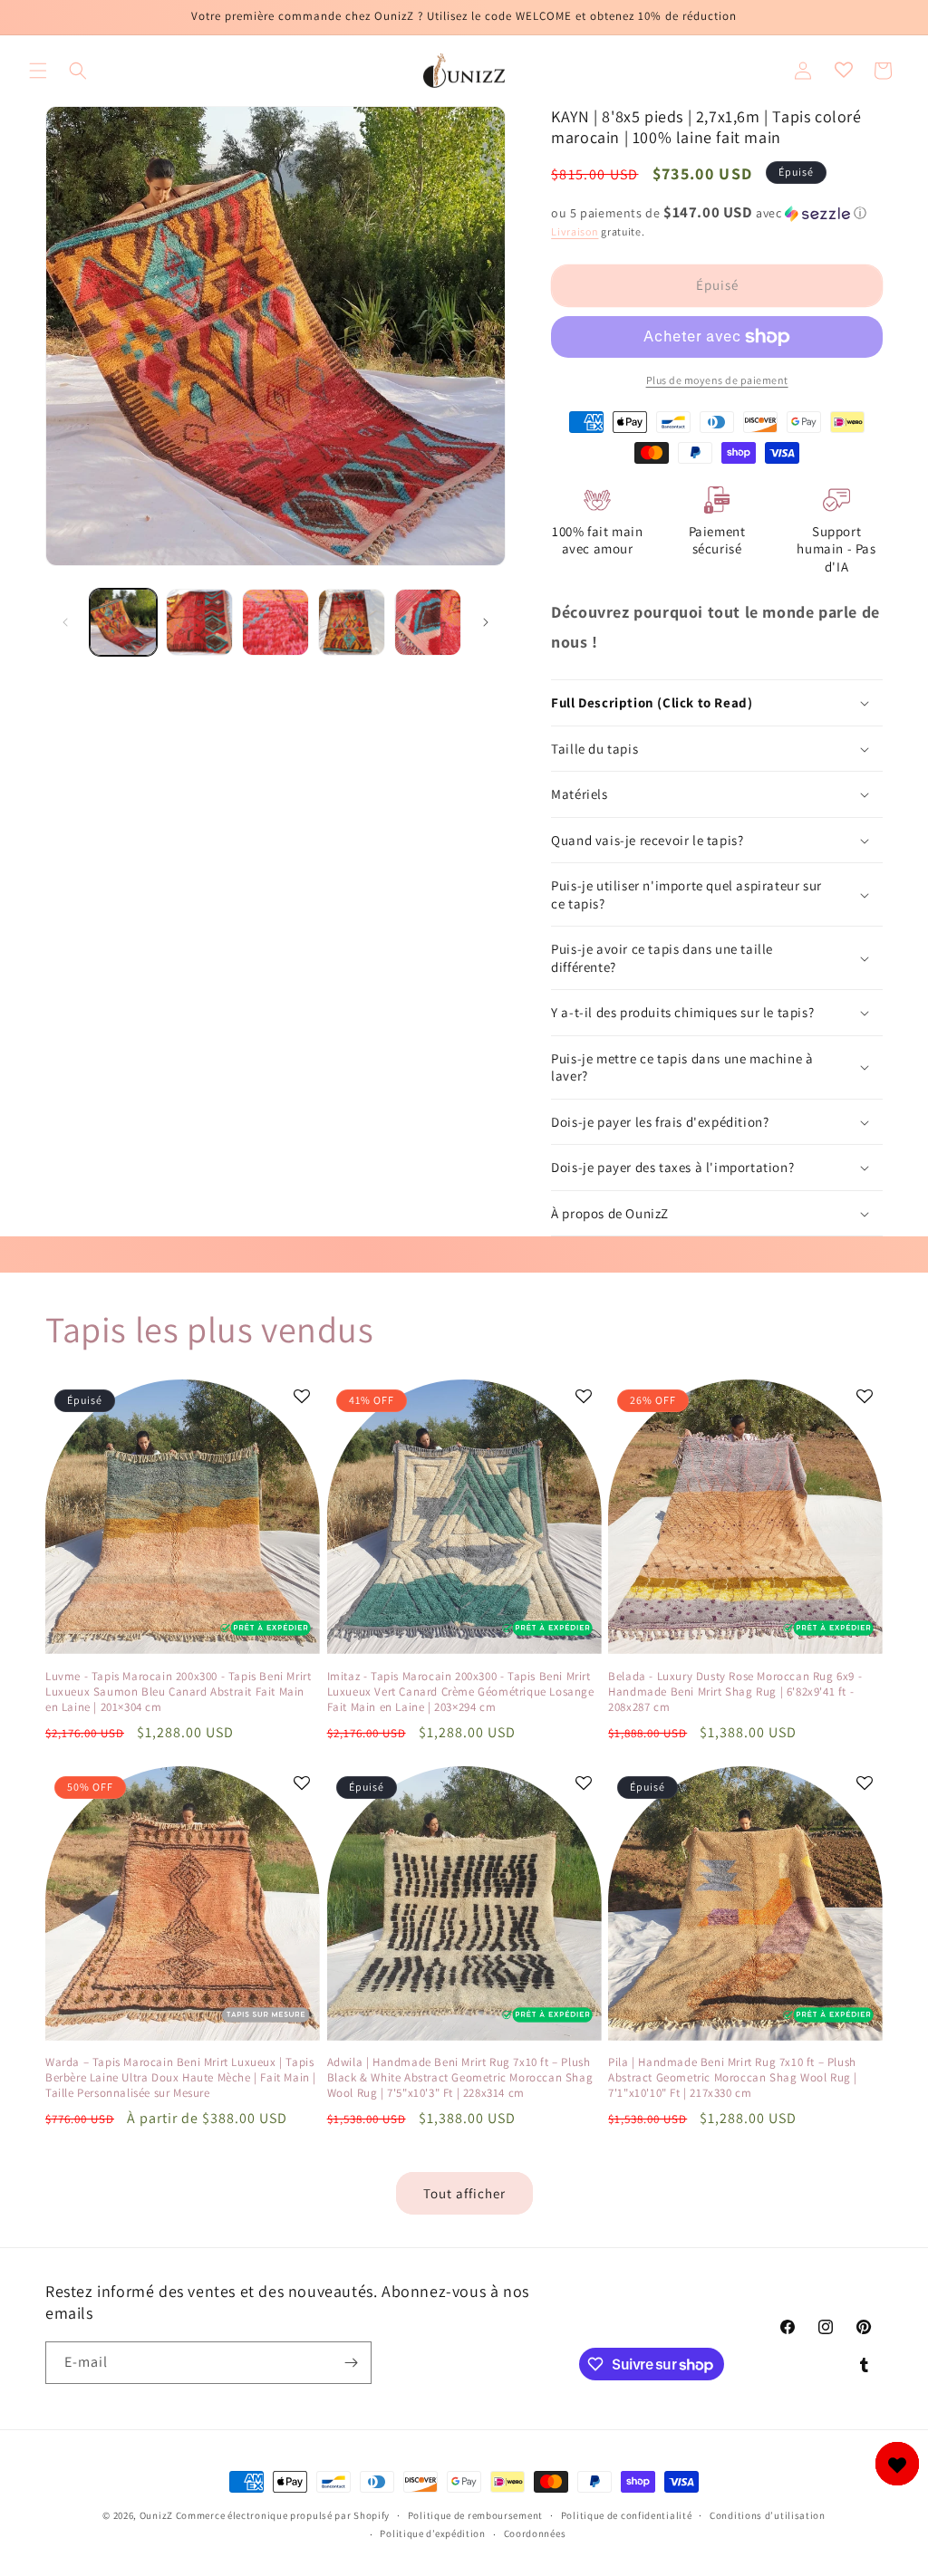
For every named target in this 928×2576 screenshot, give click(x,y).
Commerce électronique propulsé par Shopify (283, 2515)
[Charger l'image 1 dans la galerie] (123, 622)
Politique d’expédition (432, 2533)
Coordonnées (535, 2533)
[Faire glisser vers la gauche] (65, 622)
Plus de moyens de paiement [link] (717, 380)
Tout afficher (464, 2193)
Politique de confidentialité (627, 2515)
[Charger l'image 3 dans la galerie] (275, 622)
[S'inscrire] (351, 2363)
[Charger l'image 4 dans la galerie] (352, 622)
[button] (38, 71)
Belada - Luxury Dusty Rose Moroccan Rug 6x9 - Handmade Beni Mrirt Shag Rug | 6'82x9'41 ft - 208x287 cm (735, 1692)
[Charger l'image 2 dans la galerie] (199, 622)
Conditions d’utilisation (768, 2515)
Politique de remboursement (475, 2515)
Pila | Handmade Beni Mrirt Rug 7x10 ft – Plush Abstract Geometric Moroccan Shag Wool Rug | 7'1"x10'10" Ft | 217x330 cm (733, 2078)
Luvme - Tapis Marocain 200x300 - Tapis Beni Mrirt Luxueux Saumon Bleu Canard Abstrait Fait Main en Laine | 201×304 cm (178, 1692)
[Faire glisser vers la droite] (486, 622)
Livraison (575, 231)
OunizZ (156, 2515)
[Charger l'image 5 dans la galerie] (428, 622)
